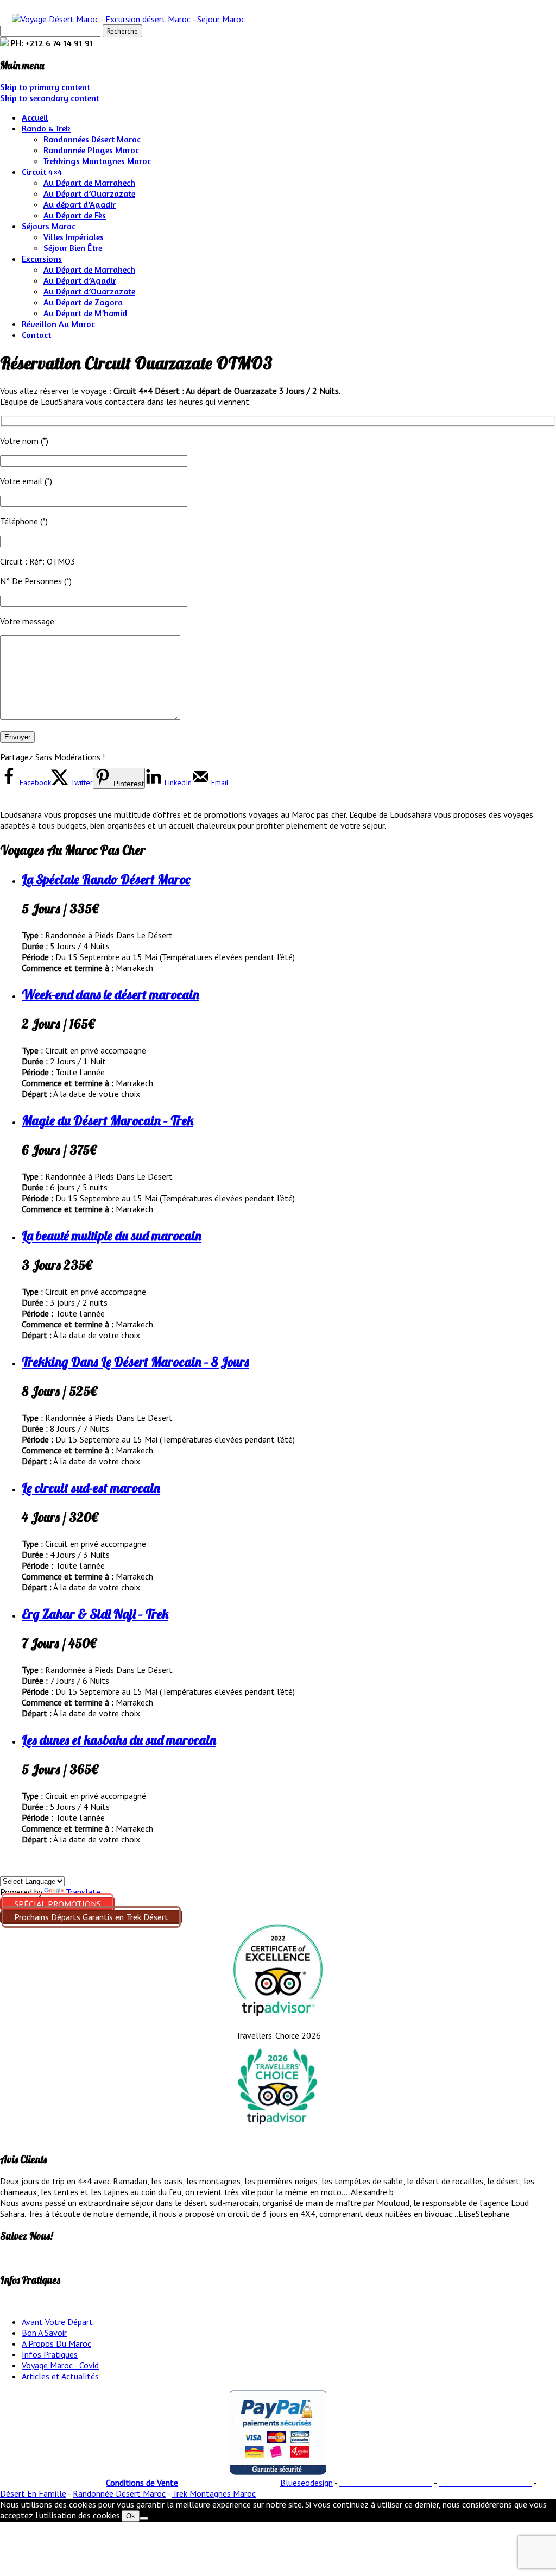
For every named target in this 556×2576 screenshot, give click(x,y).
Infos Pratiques (50, 2354)
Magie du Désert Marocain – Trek (108, 1120)
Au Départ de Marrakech (89, 183)
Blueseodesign (307, 2483)
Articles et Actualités (60, 2376)
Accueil (35, 117)
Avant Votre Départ (57, 2322)
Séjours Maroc (49, 226)
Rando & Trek (46, 128)
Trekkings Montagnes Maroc (97, 161)
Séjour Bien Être (73, 248)
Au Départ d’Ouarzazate (89, 193)
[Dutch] (45, 1869)
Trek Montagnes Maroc (214, 2493)
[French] (32, 1869)
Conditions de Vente (142, 2483)
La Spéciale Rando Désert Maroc (106, 879)
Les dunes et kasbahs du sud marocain (119, 1740)
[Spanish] (6, 1869)
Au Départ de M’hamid (85, 313)
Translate (83, 1892)
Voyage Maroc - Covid (60, 2365)
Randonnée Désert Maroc (119, 2493)
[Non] (144, 2518)
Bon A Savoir (44, 2333)
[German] (19, 1869)
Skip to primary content (45, 87)
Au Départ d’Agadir (80, 280)
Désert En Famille (33, 2493)
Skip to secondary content (50, 98)
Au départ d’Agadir (80, 204)
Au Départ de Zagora (83, 302)
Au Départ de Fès (75, 215)
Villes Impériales (74, 237)
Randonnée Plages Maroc (91, 150)
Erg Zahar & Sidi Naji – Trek (95, 1614)
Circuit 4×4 (42, 172)
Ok (131, 2516)
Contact (36, 335)
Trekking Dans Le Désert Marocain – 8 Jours (135, 1362)
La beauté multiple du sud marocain (112, 1236)
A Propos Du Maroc (56, 2343)
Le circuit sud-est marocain (91, 1488)
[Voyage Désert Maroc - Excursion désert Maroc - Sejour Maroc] (128, 19)
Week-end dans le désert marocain (110, 994)
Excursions (42, 259)
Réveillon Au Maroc (58, 324)
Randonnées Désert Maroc (92, 139)
